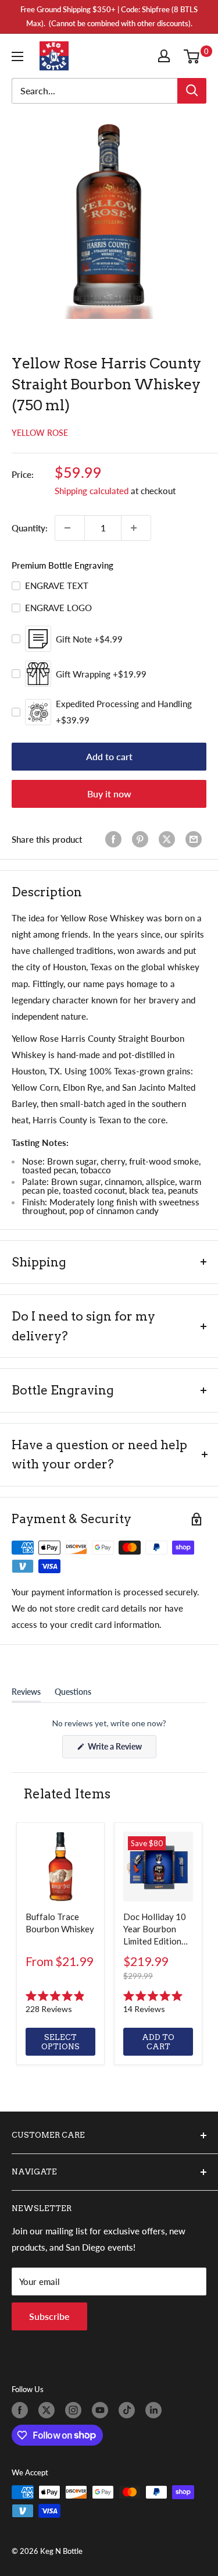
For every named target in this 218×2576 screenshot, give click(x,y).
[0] (194, 56)
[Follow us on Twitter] (49, 2410)
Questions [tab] (73, 1694)
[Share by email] (196, 839)
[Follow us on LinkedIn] (156, 2410)
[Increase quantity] (136, 528)
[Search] (192, 91)
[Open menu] (20, 56)
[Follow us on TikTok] (129, 2410)
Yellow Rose (40, 433)
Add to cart (109, 756)
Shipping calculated (92, 491)
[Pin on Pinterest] (142, 839)
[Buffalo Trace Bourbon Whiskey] (60, 1867)
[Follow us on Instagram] (76, 2410)
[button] (60, 2003)
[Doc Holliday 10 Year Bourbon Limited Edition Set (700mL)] (158, 1867)
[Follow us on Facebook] (22, 2410)
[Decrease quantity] (70, 528)
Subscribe (49, 2316)
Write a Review (121, 1750)
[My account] (166, 56)
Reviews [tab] (26, 1694)
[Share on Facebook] (116, 839)
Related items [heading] (67, 1794)
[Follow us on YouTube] (102, 2410)
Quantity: (30, 528)
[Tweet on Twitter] (169, 839)
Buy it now (109, 794)
